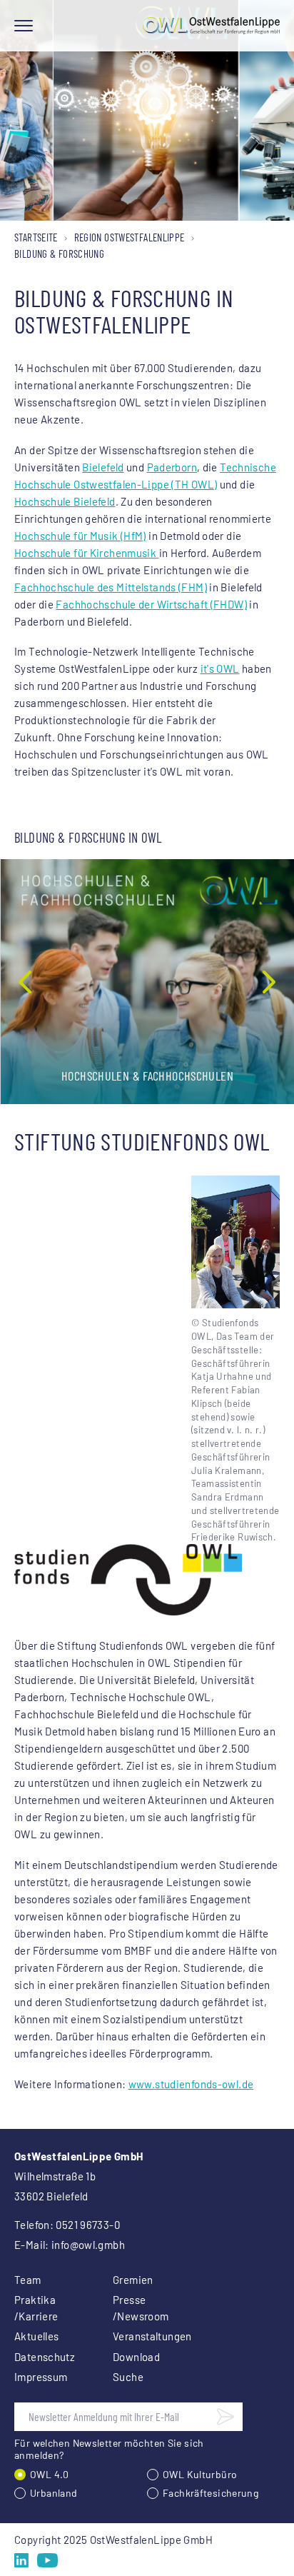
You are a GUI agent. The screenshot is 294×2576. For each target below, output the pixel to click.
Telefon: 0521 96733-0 (67, 2225)
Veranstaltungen (145, 2336)
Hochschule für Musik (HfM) (80, 536)
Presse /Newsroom (141, 2308)
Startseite (36, 237)
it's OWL (220, 668)
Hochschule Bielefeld (65, 501)
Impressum (41, 2377)
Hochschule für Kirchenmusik (87, 553)
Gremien (133, 2280)
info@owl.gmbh (88, 2245)
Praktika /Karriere (36, 2308)
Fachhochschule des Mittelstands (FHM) (111, 587)
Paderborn (172, 467)
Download (136, 2357)
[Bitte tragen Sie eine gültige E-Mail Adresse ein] (225, 2417)
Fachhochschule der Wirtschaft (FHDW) (151, 604)
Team (28, 2280)
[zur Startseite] (211, 26)
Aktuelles (36, 2336)
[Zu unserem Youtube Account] (47, 2560)
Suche (128, 2377)
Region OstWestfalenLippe (130, 237)
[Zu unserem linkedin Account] (21, 2560)
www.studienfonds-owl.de (191, 2084)
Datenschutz (45, 2357)
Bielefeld (103, 467)
